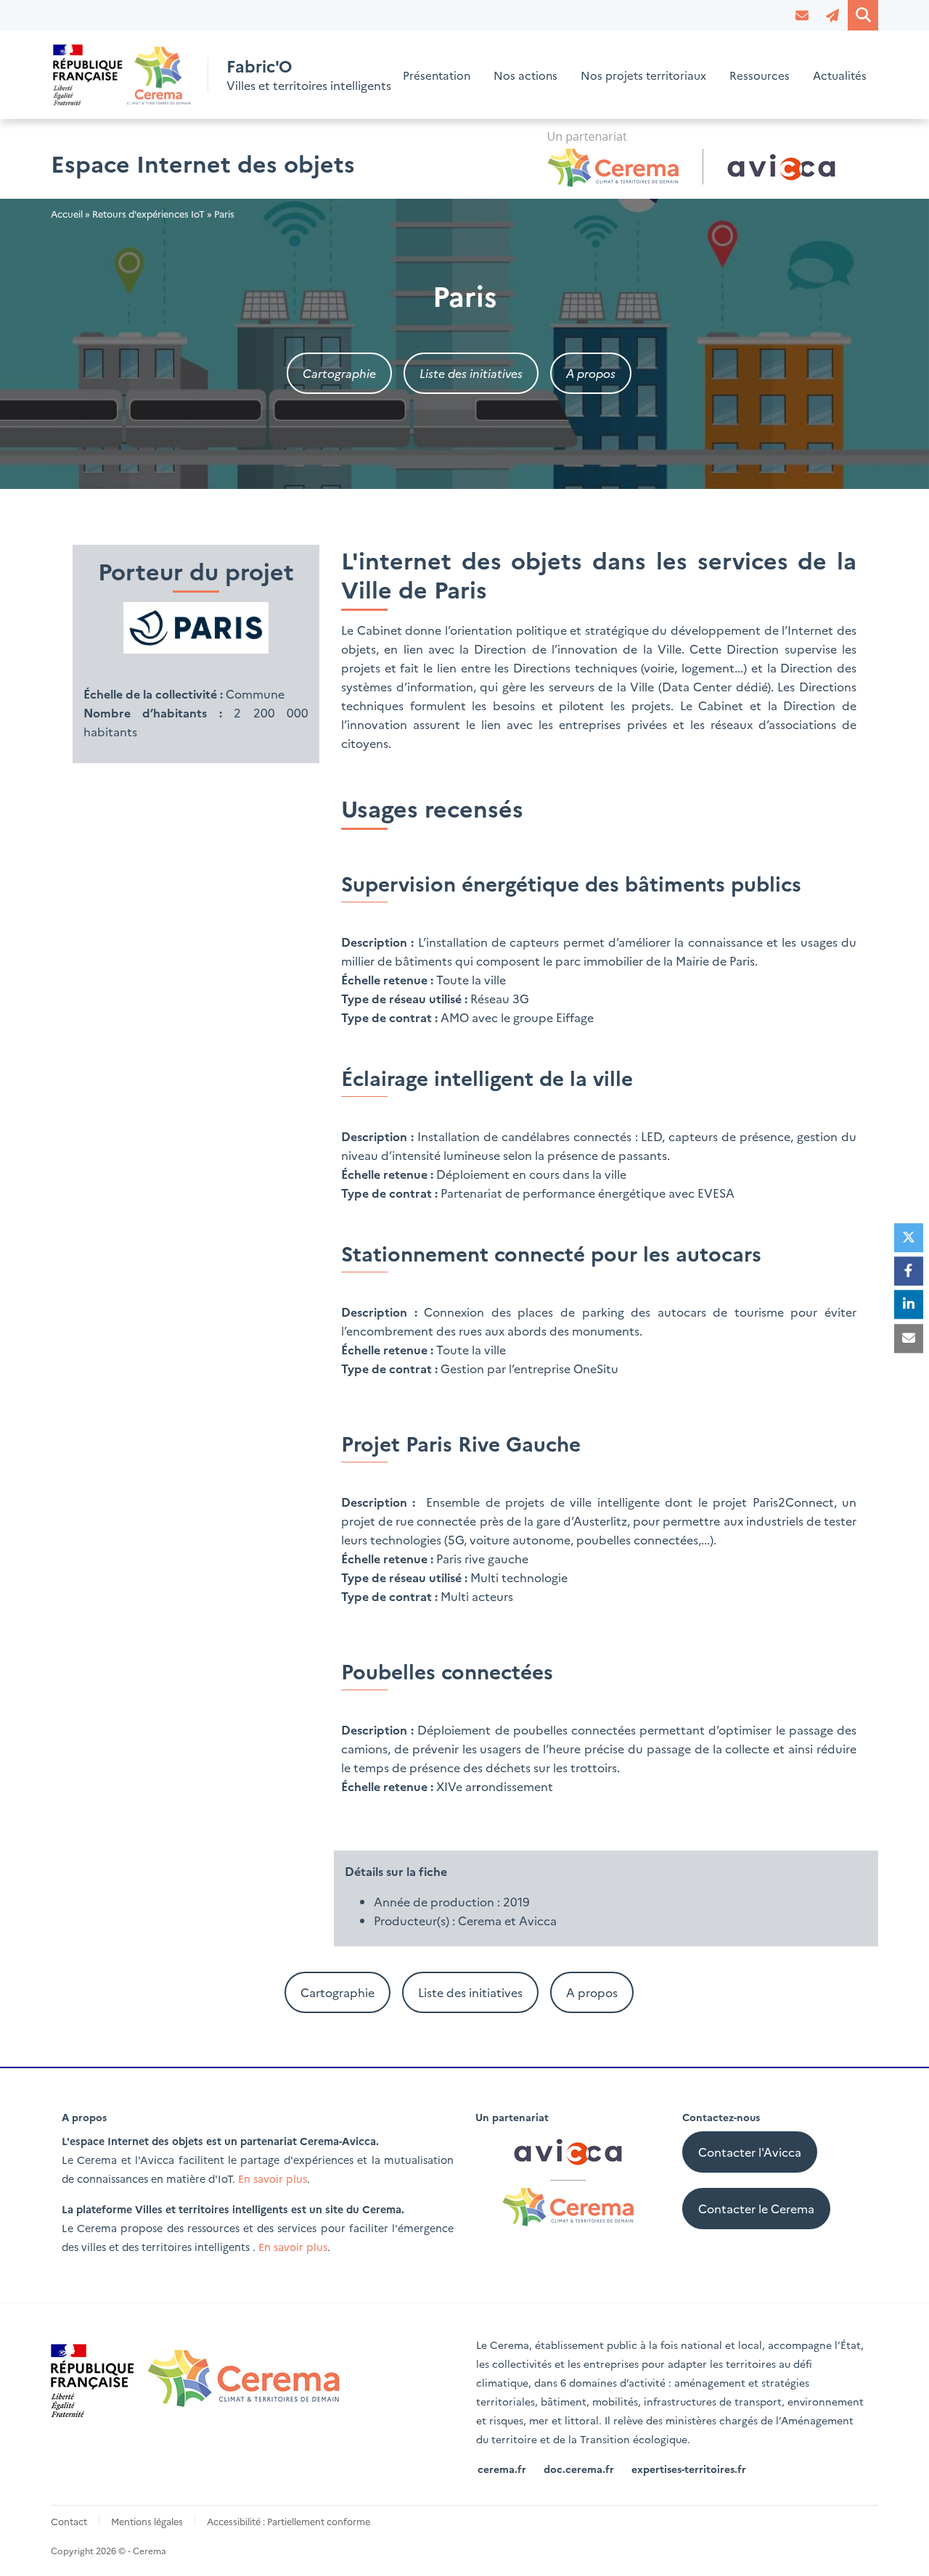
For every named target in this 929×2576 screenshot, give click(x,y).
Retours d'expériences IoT (148, 214)
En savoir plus (273, 2178)
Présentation (437, 75)
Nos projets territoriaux (643, 75)
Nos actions (525, 75)
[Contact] (802, 15)
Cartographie (339, 373)
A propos (591, 373)
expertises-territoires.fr (689, 2469)
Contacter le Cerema (756, 2208)
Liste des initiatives (471, 373)
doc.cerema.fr (579, 2469)
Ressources (760, 75)
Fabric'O (259, 66)
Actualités (840, 75)
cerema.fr (502, 2469)
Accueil (67, 214)
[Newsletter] (832, 15)
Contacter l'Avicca (750, 2152)
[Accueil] (123, 75)
